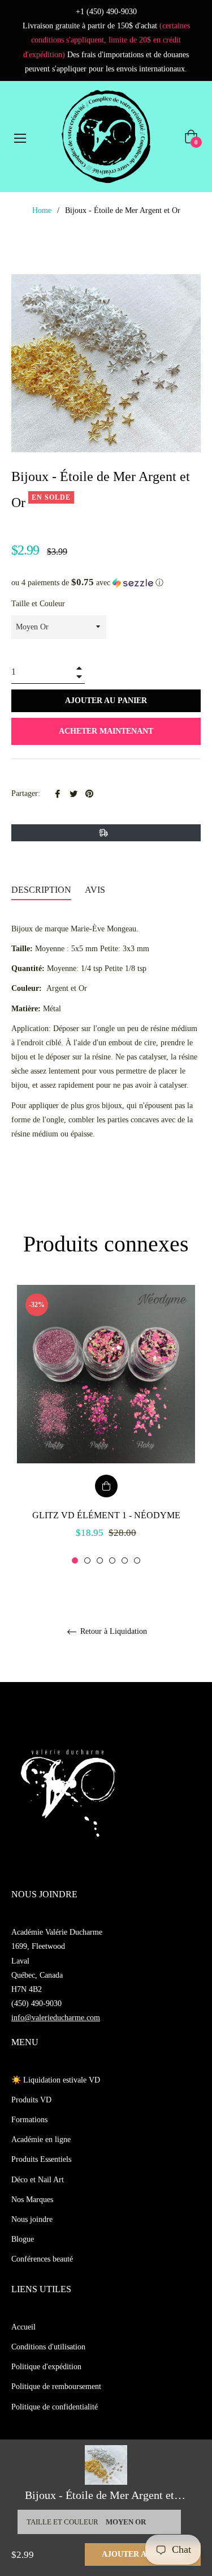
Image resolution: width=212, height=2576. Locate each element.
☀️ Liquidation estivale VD (56, 2080)
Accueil (23, 2327)
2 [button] (87, 1560)
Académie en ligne (41, 2139)
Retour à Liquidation (113, 1631)
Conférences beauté (42, 2259)
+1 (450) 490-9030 (106, 12)
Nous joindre (32, 2219)
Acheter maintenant (106, 731)
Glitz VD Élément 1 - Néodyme (106, 1515)
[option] (106, 1425)
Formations (29, 2120)
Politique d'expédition (46, 2367)
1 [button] (75, 1560)
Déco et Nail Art (38, 2180)
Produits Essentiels (41, 2159)
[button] (106, 583)
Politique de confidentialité (55, 2407)
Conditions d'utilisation (48, 2347)
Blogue (23, 2239)
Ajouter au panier (143, 2554)
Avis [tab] (96, 890)
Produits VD (31, 2100)
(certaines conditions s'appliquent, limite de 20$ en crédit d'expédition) (107, 40)
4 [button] (112, 1560)
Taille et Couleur (38, 604)
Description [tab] (41, 890)
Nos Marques (32, 2200)
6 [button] (137, 1560)
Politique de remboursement (56, 2386)
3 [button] (100, 1560)
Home (42, 210)
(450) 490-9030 (36, 2004)
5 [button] (125, 1560)
